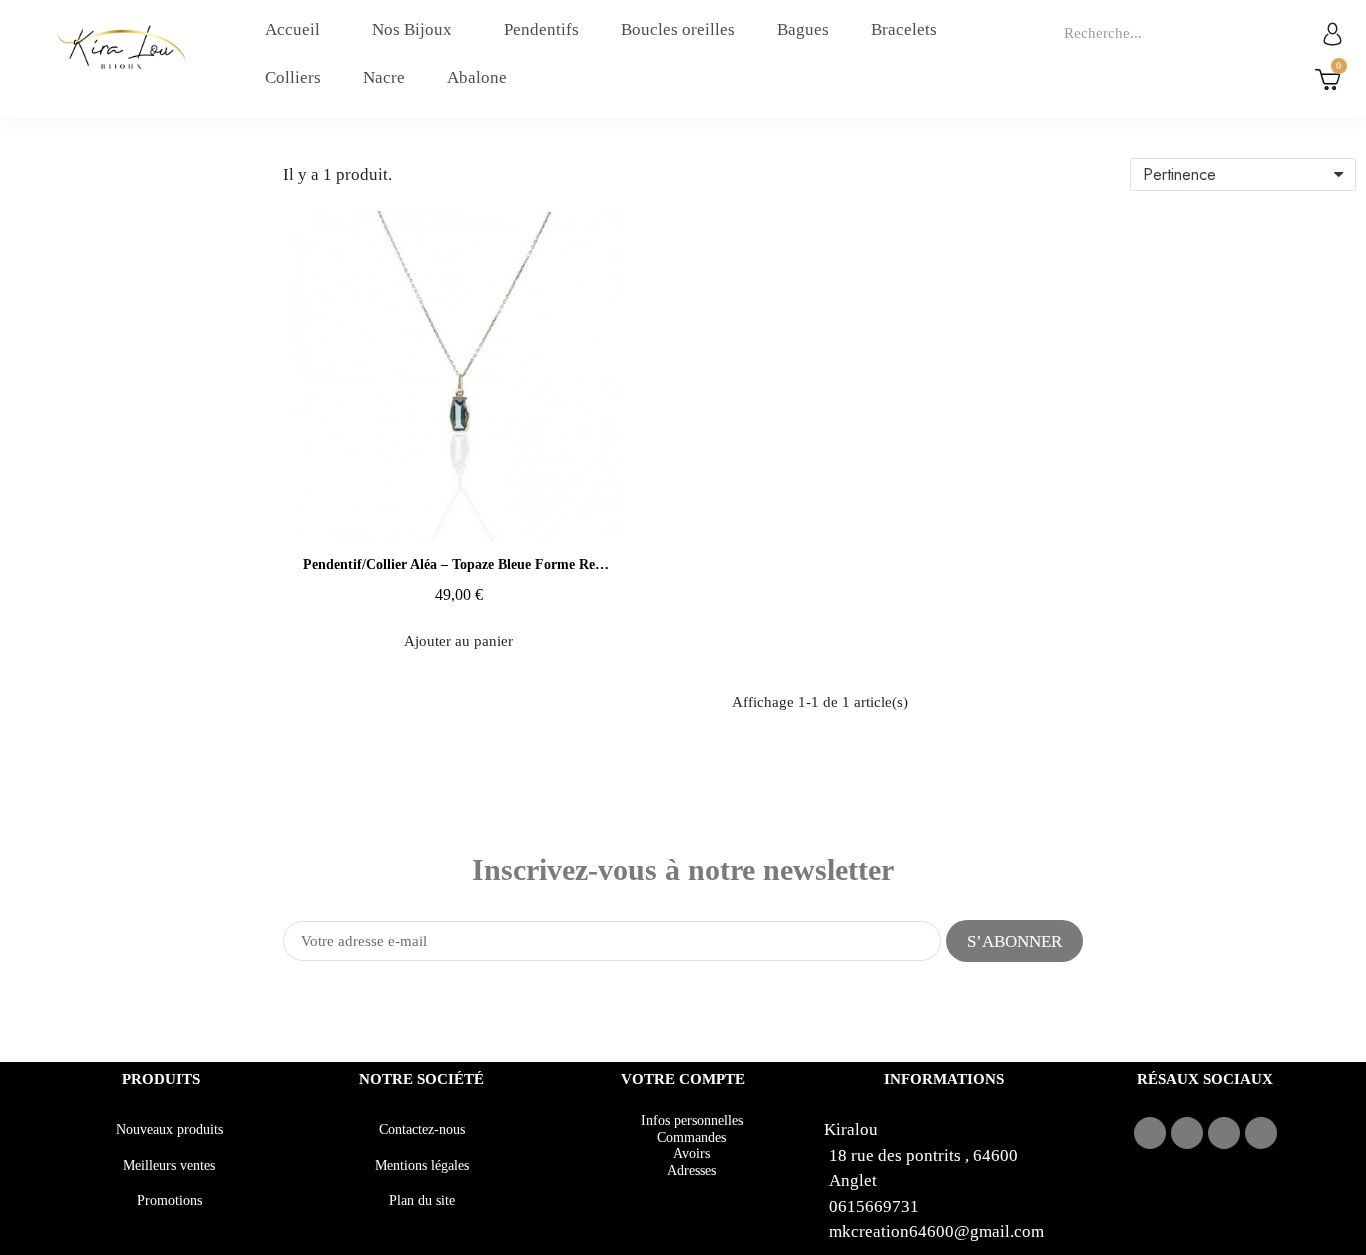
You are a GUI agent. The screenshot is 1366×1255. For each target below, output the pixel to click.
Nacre (384, 77)
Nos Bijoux (412, 29)
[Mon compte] (1332, 33)
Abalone (477, 77)
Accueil (292, 29)
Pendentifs (541, 29)
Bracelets (904, 29)
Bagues (803, 29)
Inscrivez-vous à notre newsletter (683, 869)
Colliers (293, 77)
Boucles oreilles (678, 29)
